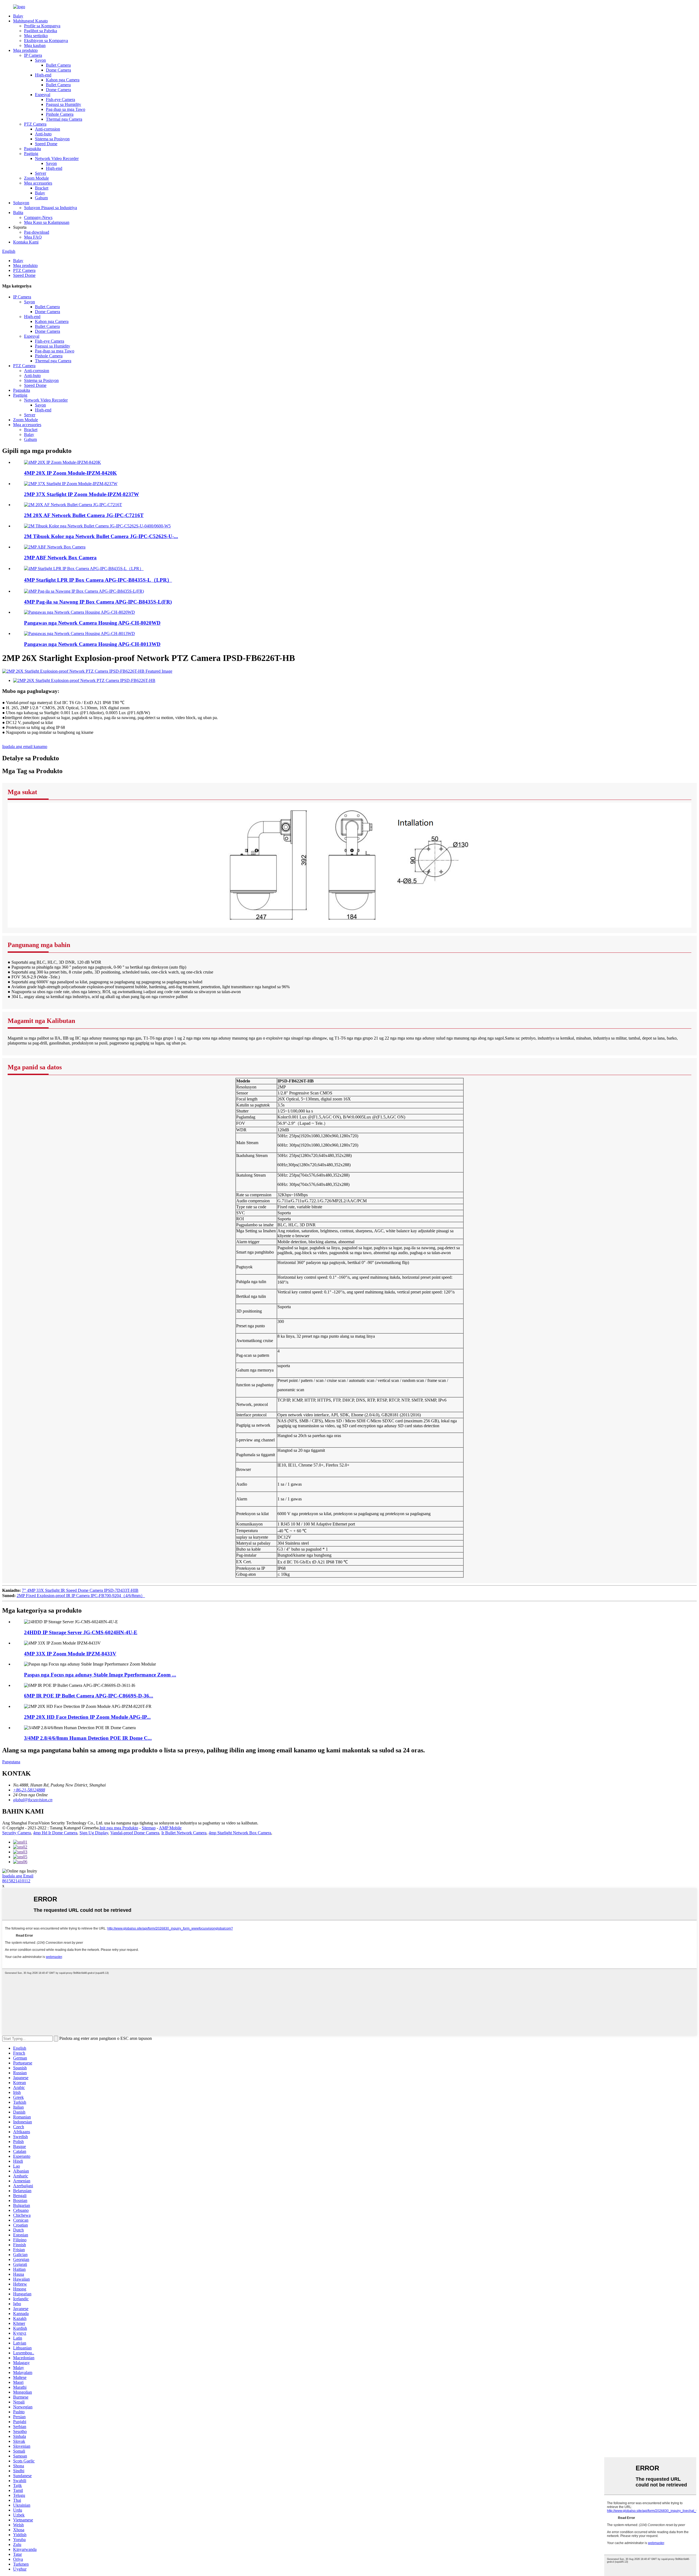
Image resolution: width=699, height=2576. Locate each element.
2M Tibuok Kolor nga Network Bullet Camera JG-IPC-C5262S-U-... (101, 536)
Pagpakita (32, 149)
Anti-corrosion (48, 129)
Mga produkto (25, 50)
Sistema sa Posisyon (52, 139)
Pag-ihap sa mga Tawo (66, 109)
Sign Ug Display (94, 1833)
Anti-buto (43, 134)
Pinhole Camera (60, 114)
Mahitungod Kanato (30, 21)
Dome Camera (58, 70)
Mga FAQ (33, 237)
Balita (18, 213)
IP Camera (33, 55)
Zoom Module (36, 178)
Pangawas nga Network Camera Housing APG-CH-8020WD (92, 623)
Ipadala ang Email (18, 1876)
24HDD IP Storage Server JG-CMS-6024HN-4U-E (81, 1632)
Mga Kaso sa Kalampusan (47, 222)
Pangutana (11, 1762)
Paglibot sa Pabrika (41, 31)
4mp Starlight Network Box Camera (240, 1833)
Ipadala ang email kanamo (25, 747)
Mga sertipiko (36, 36)
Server (41, 173)
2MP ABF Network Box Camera (60, 558)
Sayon (40, 60)
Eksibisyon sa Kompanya (46, 41)
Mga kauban (35, 45)
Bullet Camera (58, 65)
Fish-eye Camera (60, 100)
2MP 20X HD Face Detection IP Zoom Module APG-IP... (87, 1717)
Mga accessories (38, 183)
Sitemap (149, 1828)
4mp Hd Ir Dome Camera (55, 1833)
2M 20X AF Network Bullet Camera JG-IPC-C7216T (84, 515)
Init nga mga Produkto (119, 1828)
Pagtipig (31, 154)
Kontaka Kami (26, 242)
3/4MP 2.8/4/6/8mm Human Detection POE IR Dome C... (88, 1738)
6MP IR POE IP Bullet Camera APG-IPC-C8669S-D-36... (89, 1696)
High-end (43, 75)
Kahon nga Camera (63, 80)
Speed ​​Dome (46, 144)
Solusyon (21, 203)
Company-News (38, 217)
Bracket (42, 188)
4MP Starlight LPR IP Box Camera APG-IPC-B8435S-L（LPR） (98, 580)
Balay (18, 16)
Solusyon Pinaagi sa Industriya (51, 208)
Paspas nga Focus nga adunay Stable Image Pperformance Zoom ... (100, 1675)
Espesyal (43, 95)
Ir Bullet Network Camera (184, 1833)
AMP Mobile (170, 1828)
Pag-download (37, 232)
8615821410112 (16, 1881)
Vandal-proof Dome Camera (135, 1833)
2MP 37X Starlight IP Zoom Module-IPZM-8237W (82, 494)
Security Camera (17, 1833)
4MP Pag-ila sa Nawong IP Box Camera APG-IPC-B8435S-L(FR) (98, 602)
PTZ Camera (35, 124)
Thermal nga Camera (64, 119)
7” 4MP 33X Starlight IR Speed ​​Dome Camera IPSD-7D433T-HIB (80, 1590)
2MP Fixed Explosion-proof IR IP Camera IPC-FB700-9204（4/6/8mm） (81, 1596)
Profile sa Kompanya (42, 26)
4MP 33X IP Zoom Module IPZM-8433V (70, 1654)
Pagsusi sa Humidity (63, 104)
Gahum (41, 198)
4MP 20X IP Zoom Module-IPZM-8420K (70, 473)
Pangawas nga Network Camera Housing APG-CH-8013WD (92, 644)
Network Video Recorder (57, 158)
